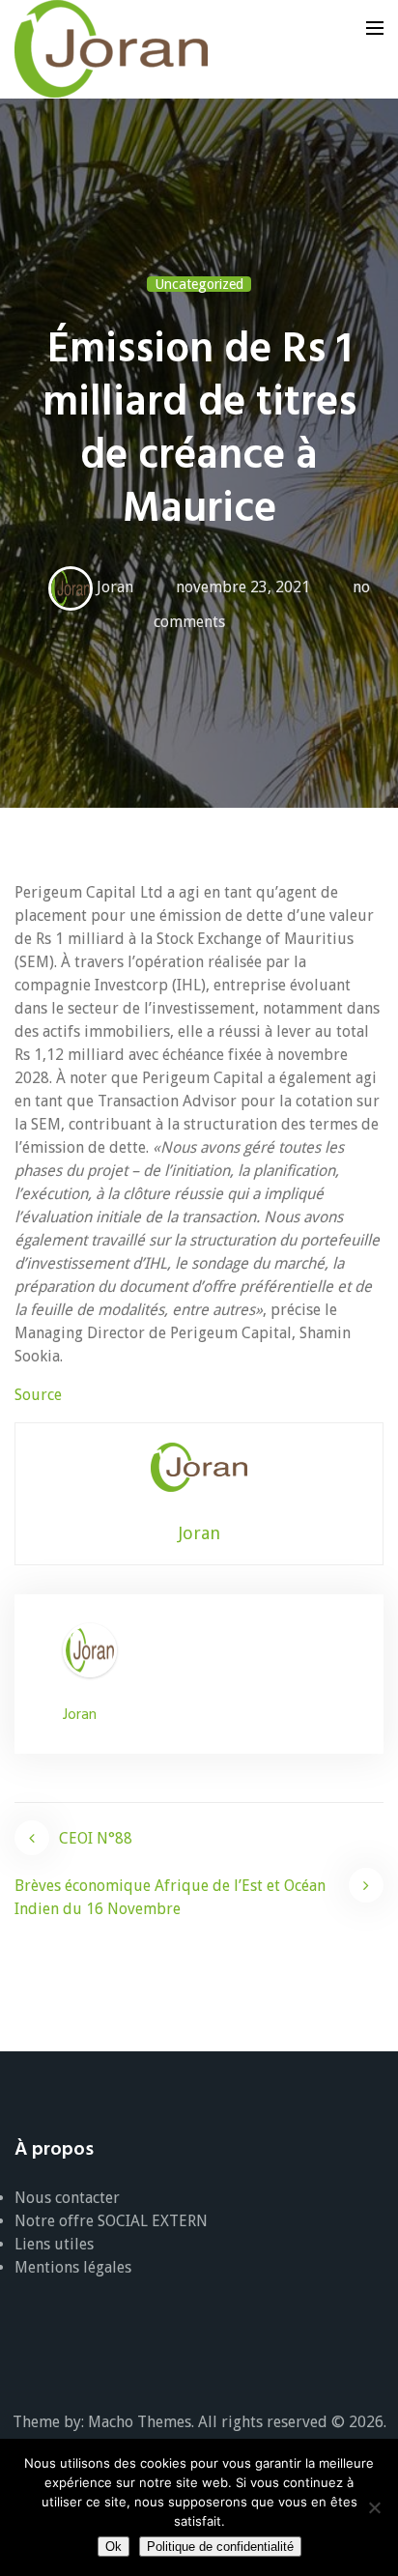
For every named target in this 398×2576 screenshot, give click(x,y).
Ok (114, 2547)
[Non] (374, 2507)
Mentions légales (73, 2267)
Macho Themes (140, 2422)
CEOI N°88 (96, 1838)
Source (38, 1395)
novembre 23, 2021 (243, 587)
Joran (115, 587)
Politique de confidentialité (220, 2547)
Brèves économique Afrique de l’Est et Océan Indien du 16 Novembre (170, 1897)
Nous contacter (67, 2198)
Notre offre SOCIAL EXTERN (111, 2221)
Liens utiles (54, 2244)
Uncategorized (199, 284)
